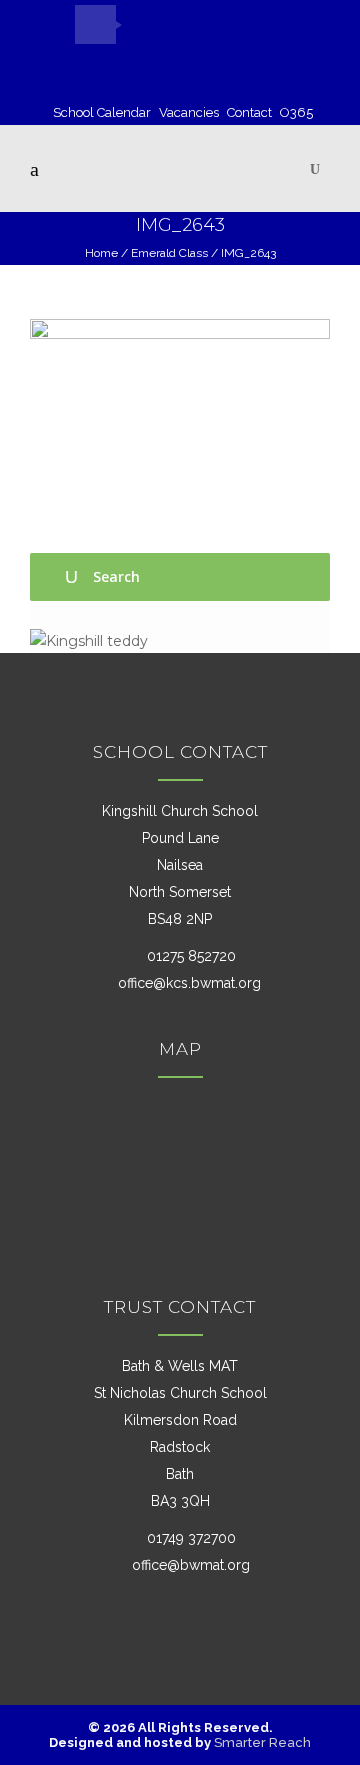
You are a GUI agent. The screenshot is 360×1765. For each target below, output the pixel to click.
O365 (296, 112)
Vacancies (189, 112)
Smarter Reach (262, 1742)
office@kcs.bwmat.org (189, 983)
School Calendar (102, 112)
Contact (249, 112)
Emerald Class (169, 253)
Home (101, 253)
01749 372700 (189, 1538)
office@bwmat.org (191, 1565)
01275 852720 (189, 956)
